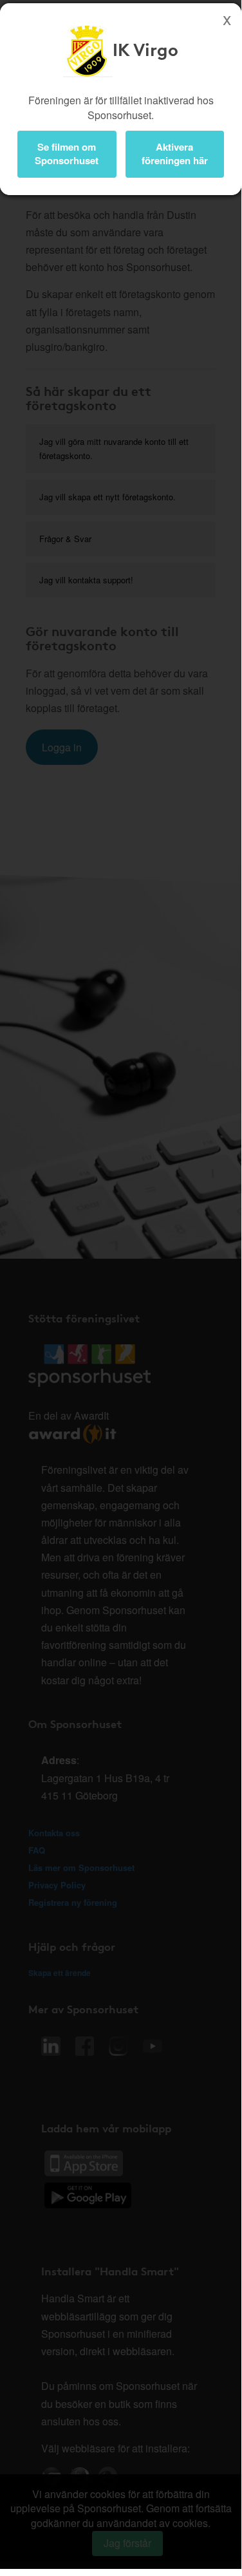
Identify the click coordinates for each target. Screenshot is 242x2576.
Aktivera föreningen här (175, 154)
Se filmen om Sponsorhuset (67, 154)
